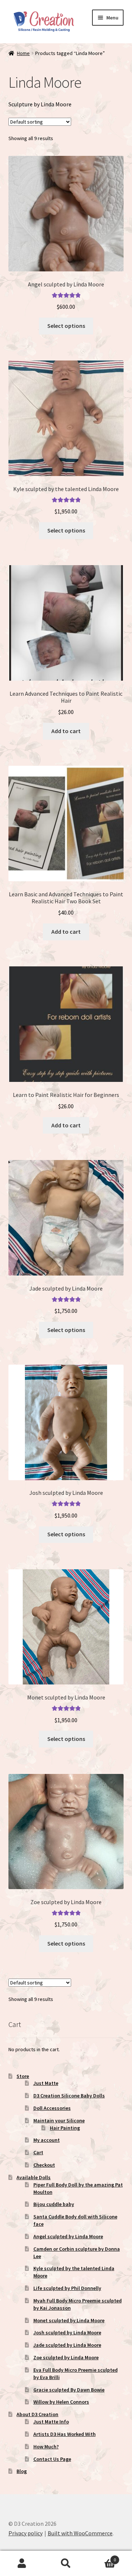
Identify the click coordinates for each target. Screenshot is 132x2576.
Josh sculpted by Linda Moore (67, 2332)
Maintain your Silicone (59, 2121)
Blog (22, 2471)
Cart (38, 2152)
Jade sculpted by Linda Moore (67, 2345)
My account (47, 2140)
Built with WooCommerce (80, 2533)
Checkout (44, 2165)
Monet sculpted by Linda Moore (69, 2320)
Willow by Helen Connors (61, 2402)
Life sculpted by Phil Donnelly (67, 2288)
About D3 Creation (37, 2414)
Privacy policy (25, 2533)
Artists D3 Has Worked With (65, 2434)
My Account (22, 2564)
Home (23, 53)
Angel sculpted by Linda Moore (68, 2236)
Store (23, 2076)
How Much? (46, 2447)
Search (66, 2564)
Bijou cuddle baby (54, 2204)
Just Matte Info (51, 2422)
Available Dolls (34, 2177)
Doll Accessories (52, 2108)
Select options (66, 326)
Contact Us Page (52, 2459)
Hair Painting (65, 2128)
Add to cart (66, 731)
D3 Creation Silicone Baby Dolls (69, 2096)
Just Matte (46, 2083)
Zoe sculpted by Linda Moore (66, 2357)
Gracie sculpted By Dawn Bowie (69, 2390)
